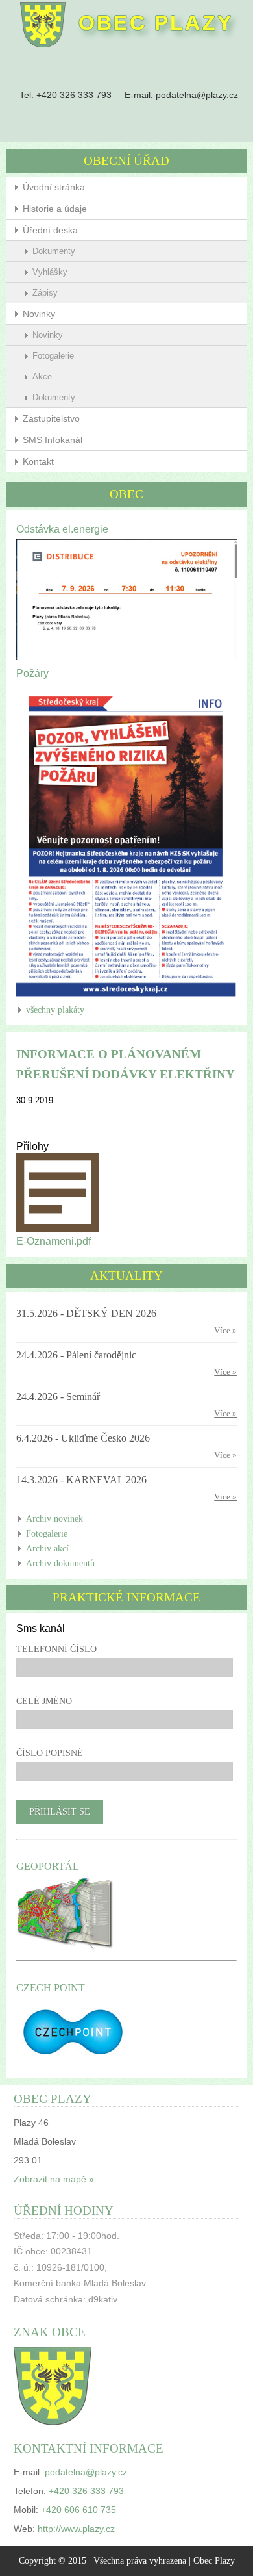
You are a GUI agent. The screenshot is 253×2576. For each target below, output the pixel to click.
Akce (42, 376)
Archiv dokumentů (60, 1563)
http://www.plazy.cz (76, 2529)
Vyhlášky (50, 272)
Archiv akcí (47, 1549)
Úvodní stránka (54, 187)
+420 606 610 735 (78, 2510)
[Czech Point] (73, 2063)
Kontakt (38, 461)
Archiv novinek (54, 1519)
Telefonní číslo (56, 1649)
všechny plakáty (55, 1010)
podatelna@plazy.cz (197, 95)
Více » (225, 1331)
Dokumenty (54, 251)
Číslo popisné (50, 1753)
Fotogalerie (53, 356)
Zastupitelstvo (51, 418)
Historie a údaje (55, 209)
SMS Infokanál (53, 440)
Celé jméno (44, 1701)
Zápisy (45, 293)
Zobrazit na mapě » (54, 2179)
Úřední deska (50, 230)
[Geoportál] (65, 1949)
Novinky (39, 314)
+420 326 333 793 (74, 95)
